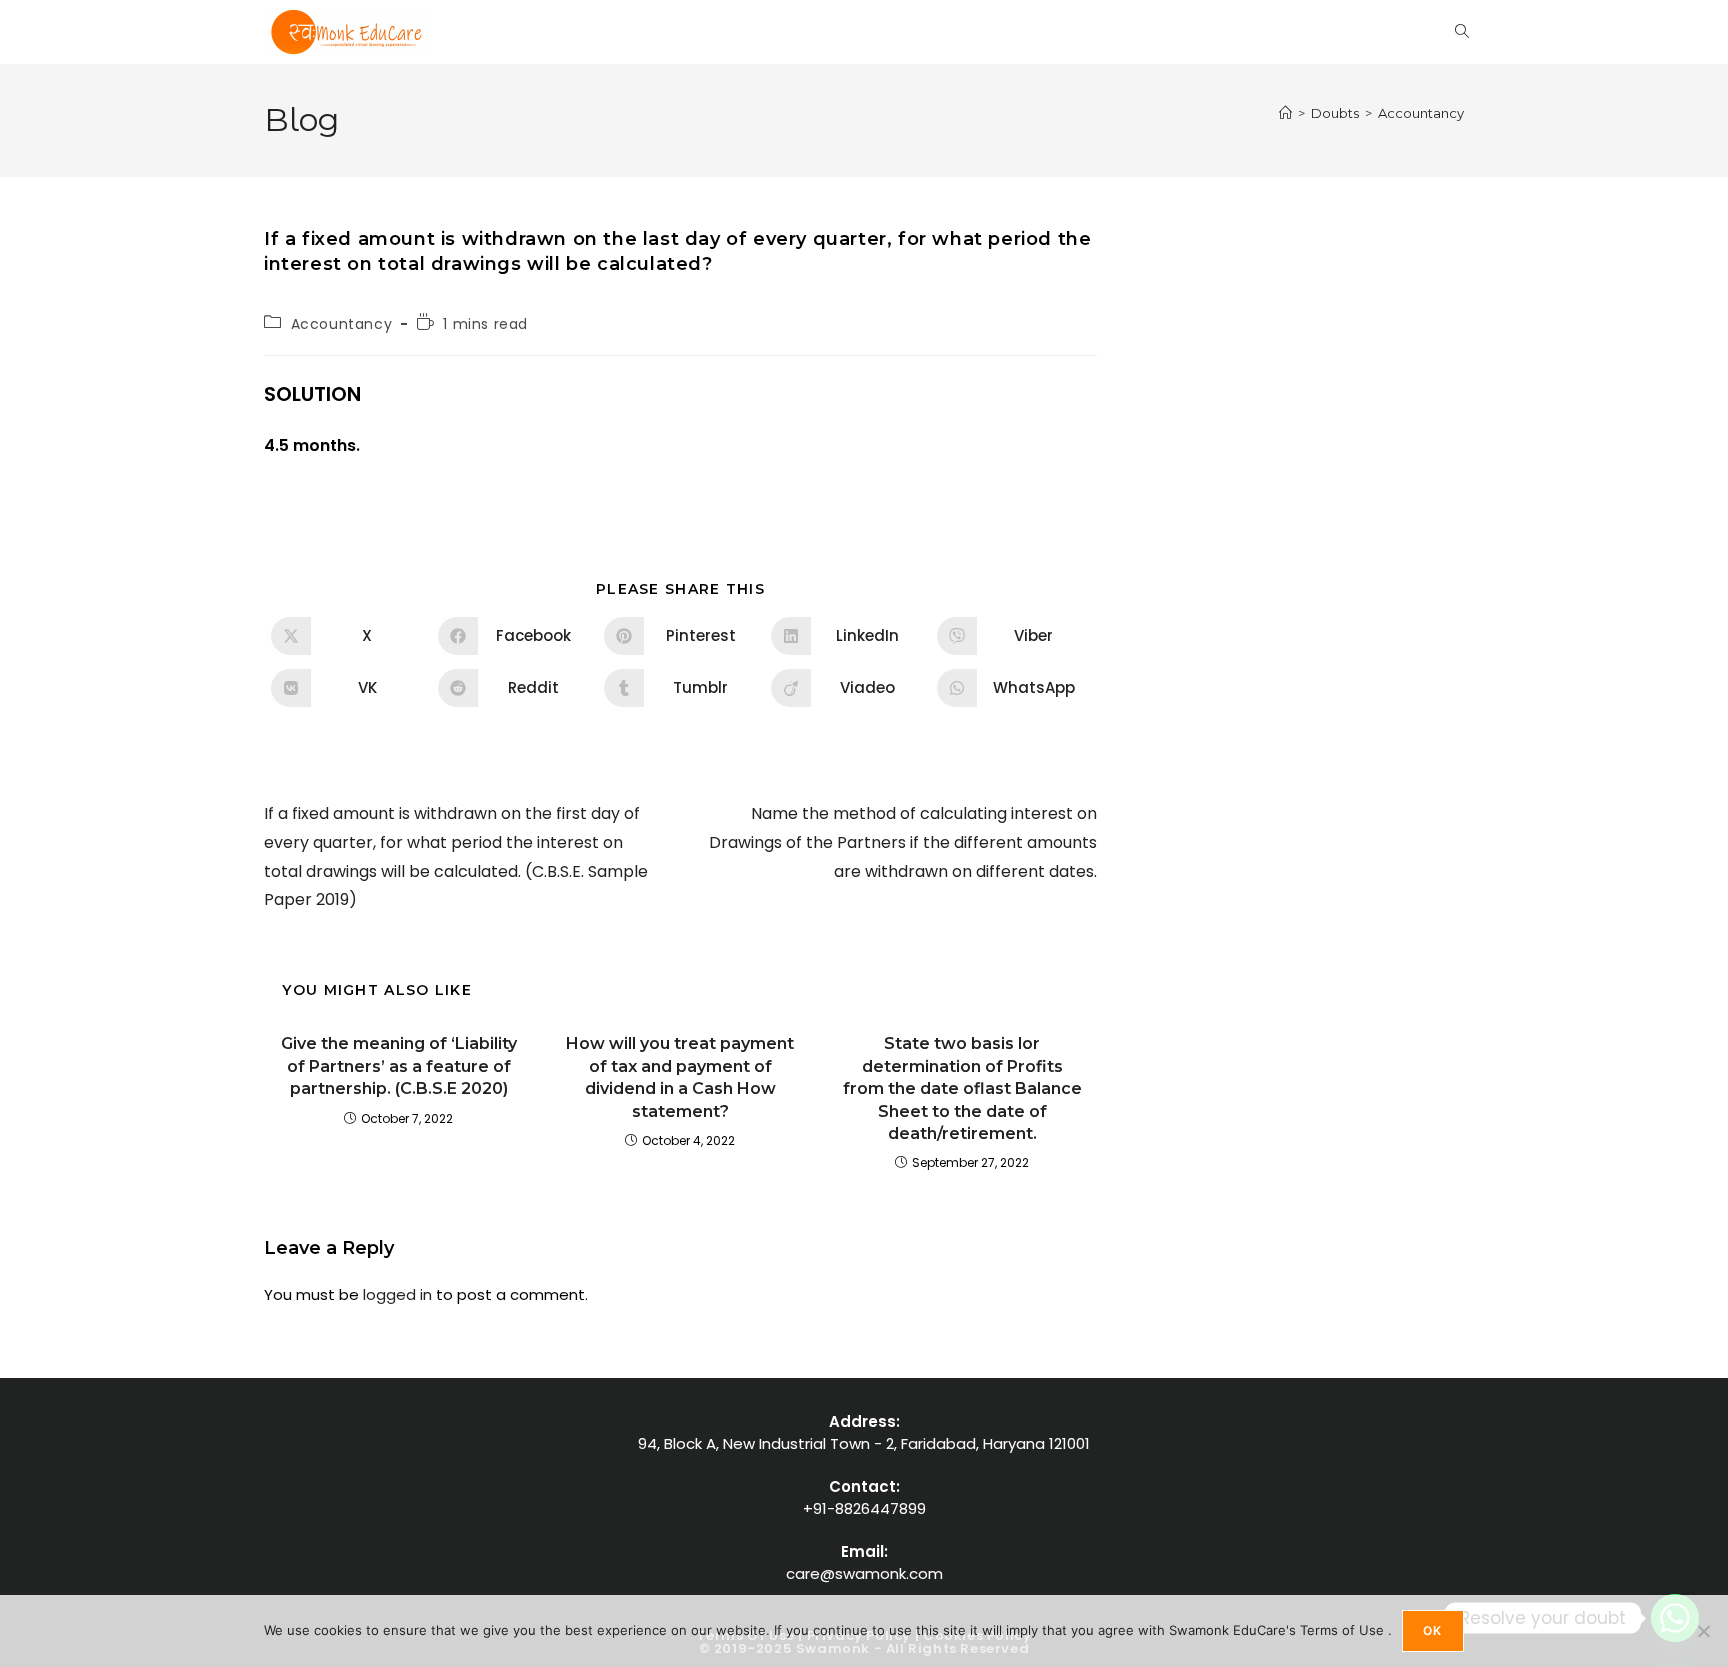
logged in (397, 1294)
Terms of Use (1344, 1630)
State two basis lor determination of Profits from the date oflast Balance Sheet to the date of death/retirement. (962, 1088)
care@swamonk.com (864, 1573)
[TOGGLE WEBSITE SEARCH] (1462, 32)
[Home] (1285, 113)
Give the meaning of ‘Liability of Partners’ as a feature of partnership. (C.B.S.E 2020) (399, 1066)
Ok (1432, 1630)
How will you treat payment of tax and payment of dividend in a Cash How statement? (680, 1077)
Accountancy (1421, 113)
